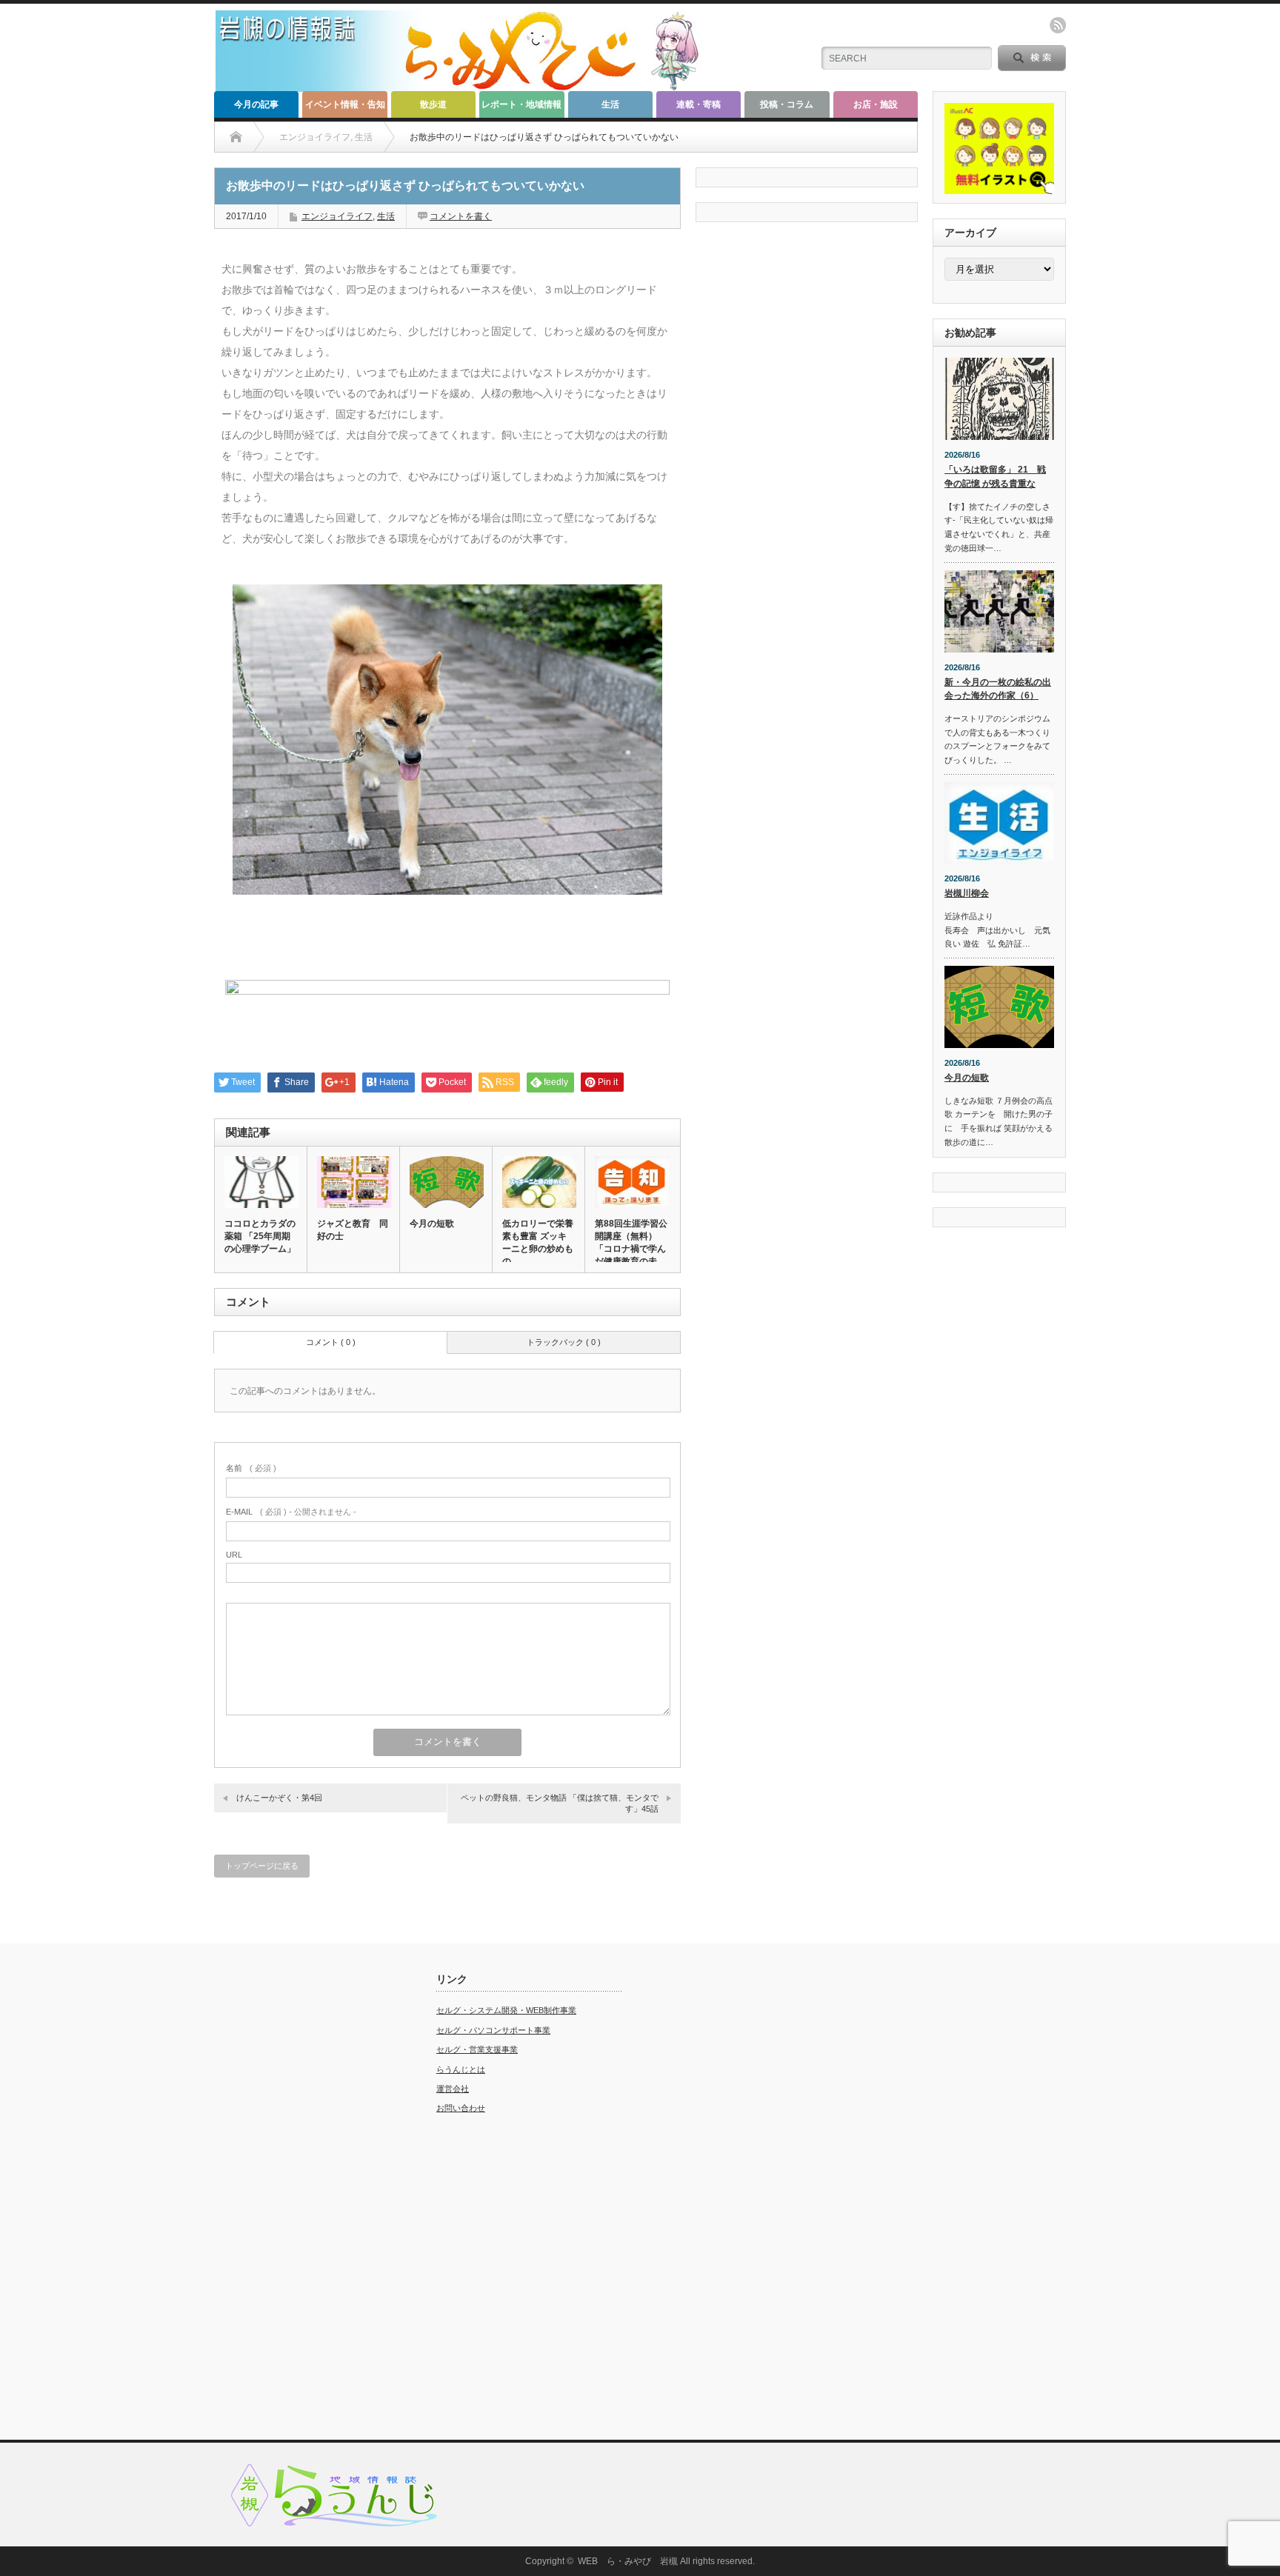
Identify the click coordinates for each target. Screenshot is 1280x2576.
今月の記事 (256, 104)
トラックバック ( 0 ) (564, 1342)
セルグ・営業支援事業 (477, 2049)
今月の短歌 (432, 1224)
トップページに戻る (262, 1866)
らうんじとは (461, 2069)
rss (1058, 25)
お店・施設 (876, 104)
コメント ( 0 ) (331, 1342)
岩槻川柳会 (967, 893)
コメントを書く (461, 216)
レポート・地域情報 (521, 104)
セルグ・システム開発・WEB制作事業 (506, 2010)
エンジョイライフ (337, 216)
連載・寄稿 (699, 104)
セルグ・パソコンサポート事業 (493, 2030)
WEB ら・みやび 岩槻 (628, 2561)
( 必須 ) (251, 1468)
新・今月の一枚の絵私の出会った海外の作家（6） (998, 689)
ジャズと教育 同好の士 (353, 1230)
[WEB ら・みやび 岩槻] (465, 86)
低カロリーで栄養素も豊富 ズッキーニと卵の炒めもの (538, 1242)
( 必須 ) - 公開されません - (291, 1512)
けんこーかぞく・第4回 (279, 1798)
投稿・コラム (787, 104)
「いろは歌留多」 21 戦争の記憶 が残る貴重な (995, 477)
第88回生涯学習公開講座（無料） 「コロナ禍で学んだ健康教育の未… (631, 1242)
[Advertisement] (307, 2195)
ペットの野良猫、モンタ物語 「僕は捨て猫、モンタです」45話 (560, 1803)
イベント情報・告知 (345, 104)
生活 (610, 104)
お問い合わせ (461, 2108)
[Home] (236, 137)
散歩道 (433, 104)
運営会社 (453, 2089)
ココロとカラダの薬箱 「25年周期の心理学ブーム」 (260, 1236)
